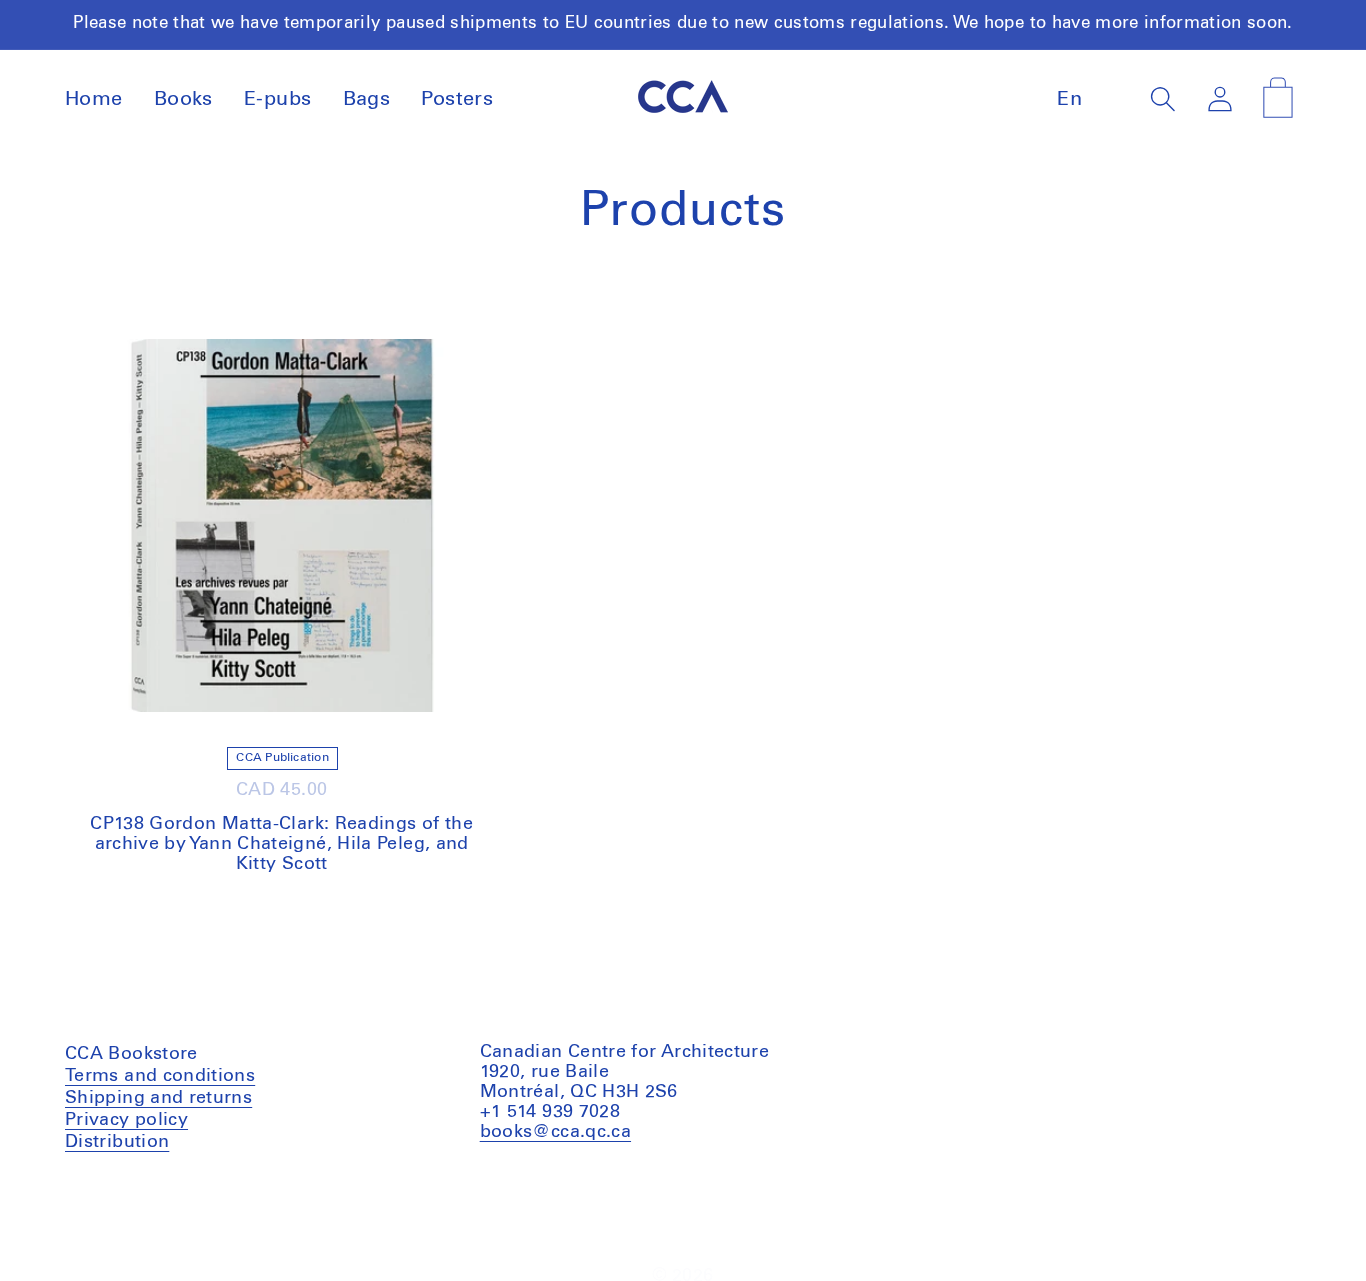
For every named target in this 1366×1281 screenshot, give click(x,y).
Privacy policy (126, 1119)
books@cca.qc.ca (555, 1131)
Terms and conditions (160, 1077)
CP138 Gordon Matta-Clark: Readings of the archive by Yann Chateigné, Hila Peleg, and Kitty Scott (281, 844)
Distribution (117, 1141)
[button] (1163, 99)
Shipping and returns (158, 1097)
